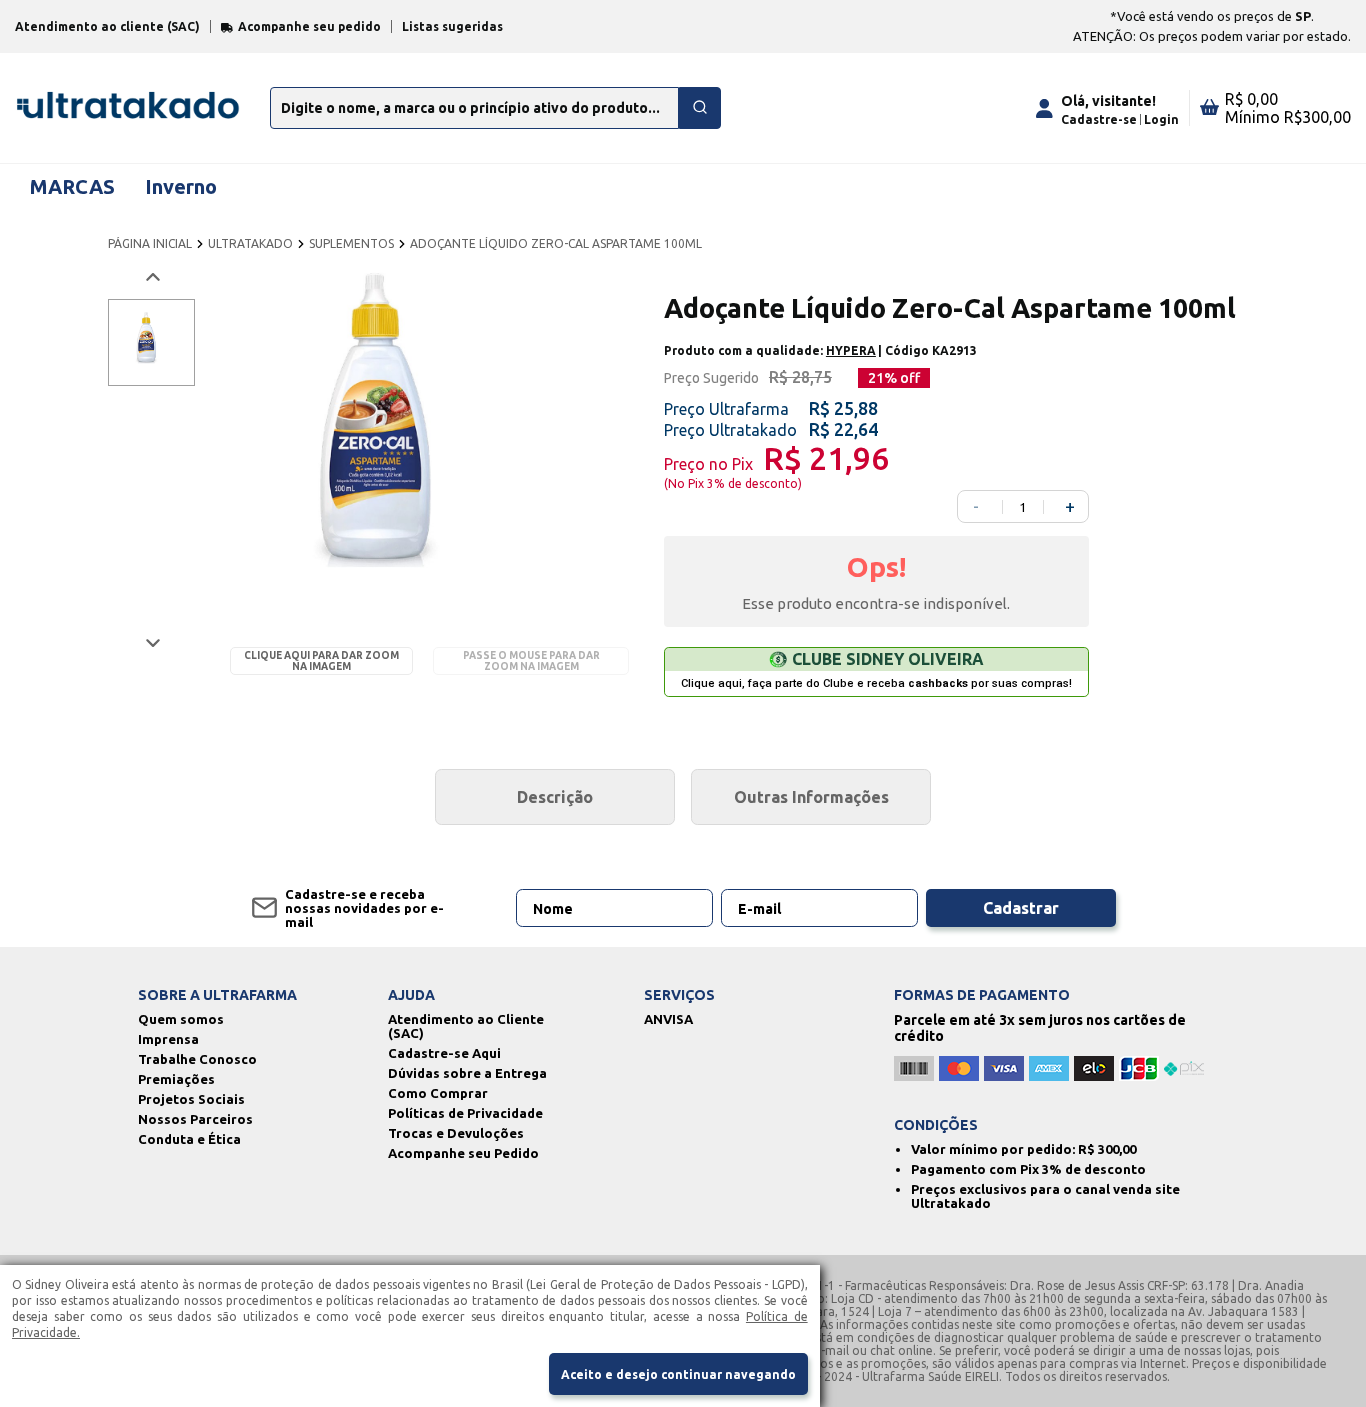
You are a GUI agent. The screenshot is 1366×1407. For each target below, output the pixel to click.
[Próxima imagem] (151, 642)
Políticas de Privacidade (465, 1113)
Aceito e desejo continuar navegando (678, 1374)
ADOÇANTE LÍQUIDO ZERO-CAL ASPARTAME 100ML (556, 243)
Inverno (181, 186)
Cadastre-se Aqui (444, 1053)
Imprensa (168, 1039)
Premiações (176, 1079)
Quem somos (181, 1019)
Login (1161, 119)
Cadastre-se (1099, 119)
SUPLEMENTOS (351, 243)
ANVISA (668, 1019)
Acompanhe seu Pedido (463, 1153)
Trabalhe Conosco (197, 1059)
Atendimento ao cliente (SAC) (107, 26)
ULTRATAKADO (250, 243)
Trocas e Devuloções (456, 1133)
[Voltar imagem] (151, 277)
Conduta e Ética (189, 1139)
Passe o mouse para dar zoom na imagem (531, 661)
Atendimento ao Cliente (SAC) (466, 1026)
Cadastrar (1021, 908)
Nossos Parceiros (195, 1119)
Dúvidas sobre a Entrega (467, 1073)
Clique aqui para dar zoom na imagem (321, 661)
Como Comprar (438, 1093)
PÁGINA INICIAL (150, 243)
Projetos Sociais (191, 1099)
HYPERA (851, 350)
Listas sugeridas (452, 26)
